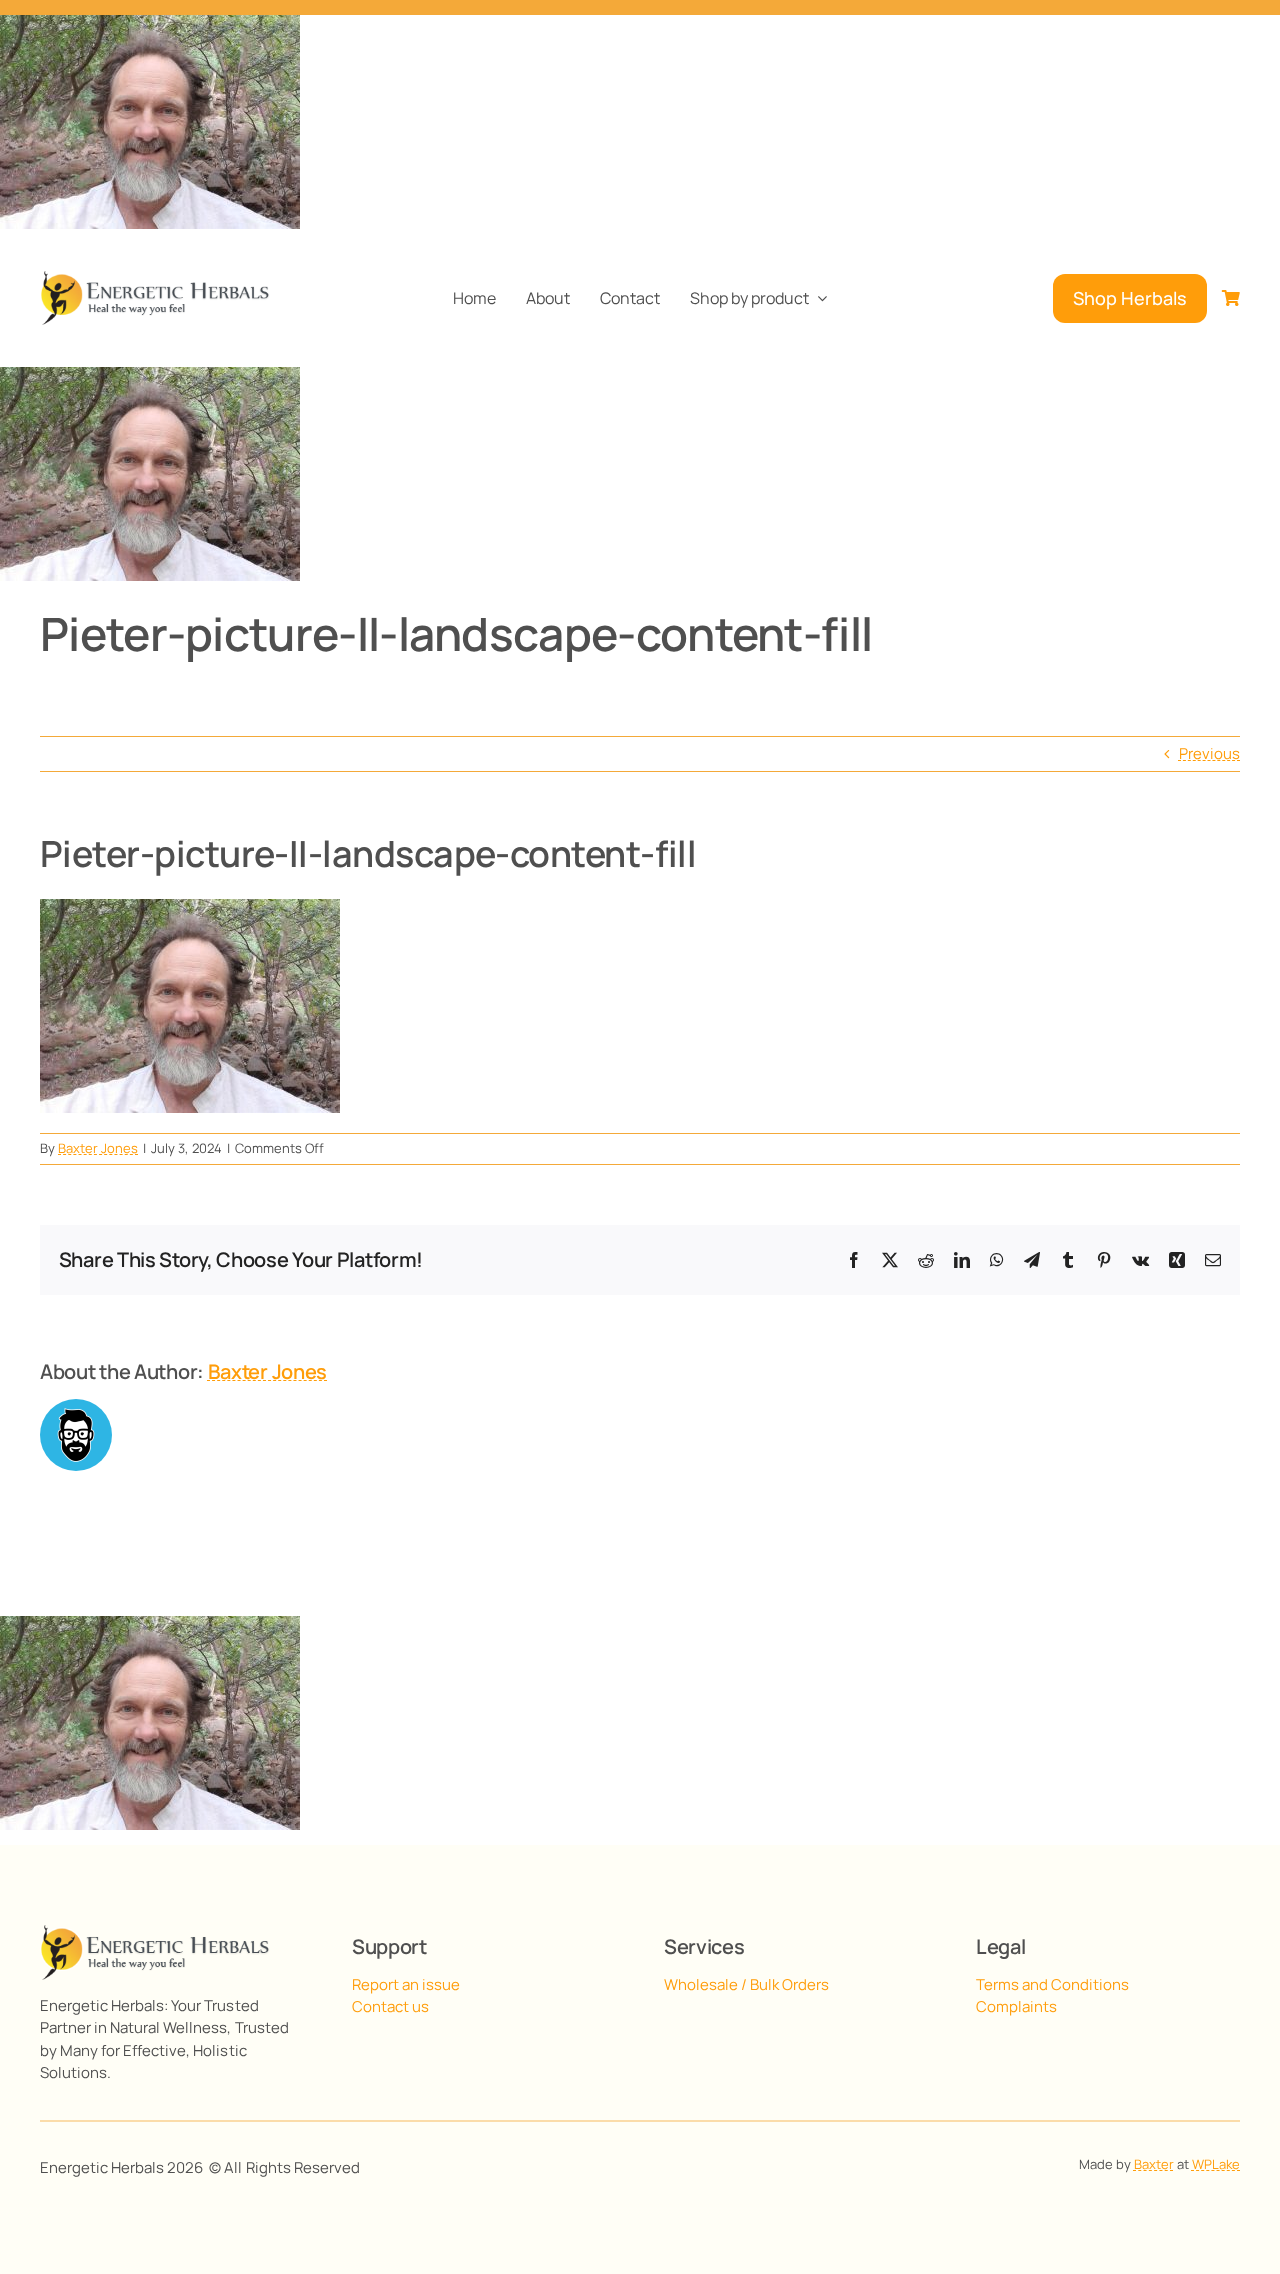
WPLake (1216, 2164)
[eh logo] (155, 278)
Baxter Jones (98, 1148)
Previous (1209, 753)
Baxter (1154, 2164)
